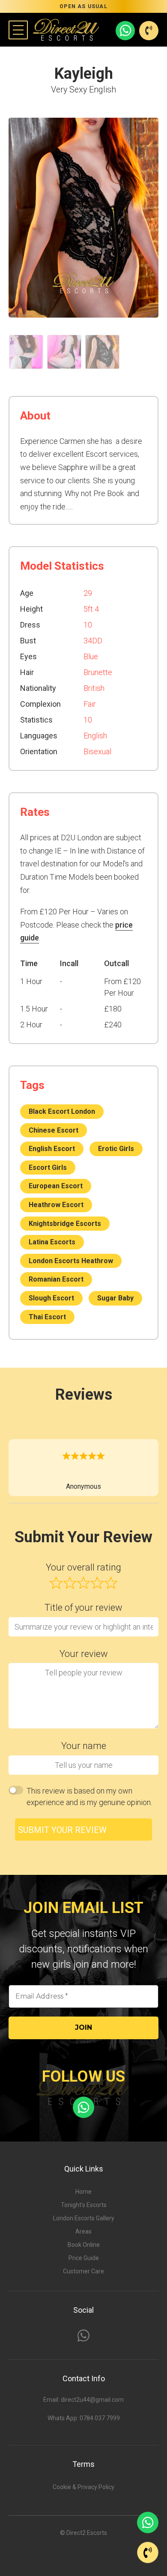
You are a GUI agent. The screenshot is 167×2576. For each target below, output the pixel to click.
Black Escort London (62, 1111)
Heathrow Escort (56, 1205)
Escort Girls (48, 1168)
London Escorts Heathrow (71, 1261)
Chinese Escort (54, 1130)
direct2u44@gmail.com (92, 2400)
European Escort (56, 1186)
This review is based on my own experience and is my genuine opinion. (89, 1797)
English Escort (52, 1149)
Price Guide (84, 2258)
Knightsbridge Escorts (65, 1224)
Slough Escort (51, 1298)
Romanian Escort (56, 1279)
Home (83, 2192)
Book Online (84, 2245)
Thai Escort (47, 1317)
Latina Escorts (52, 1242)
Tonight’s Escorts (84, 2205)
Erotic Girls (116, 1149)
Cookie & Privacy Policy (83, 2487)
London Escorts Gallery (84, 2218)
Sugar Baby (115, 1298)
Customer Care (83, 2271)
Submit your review (62, 1830)
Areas (83, 2231)
